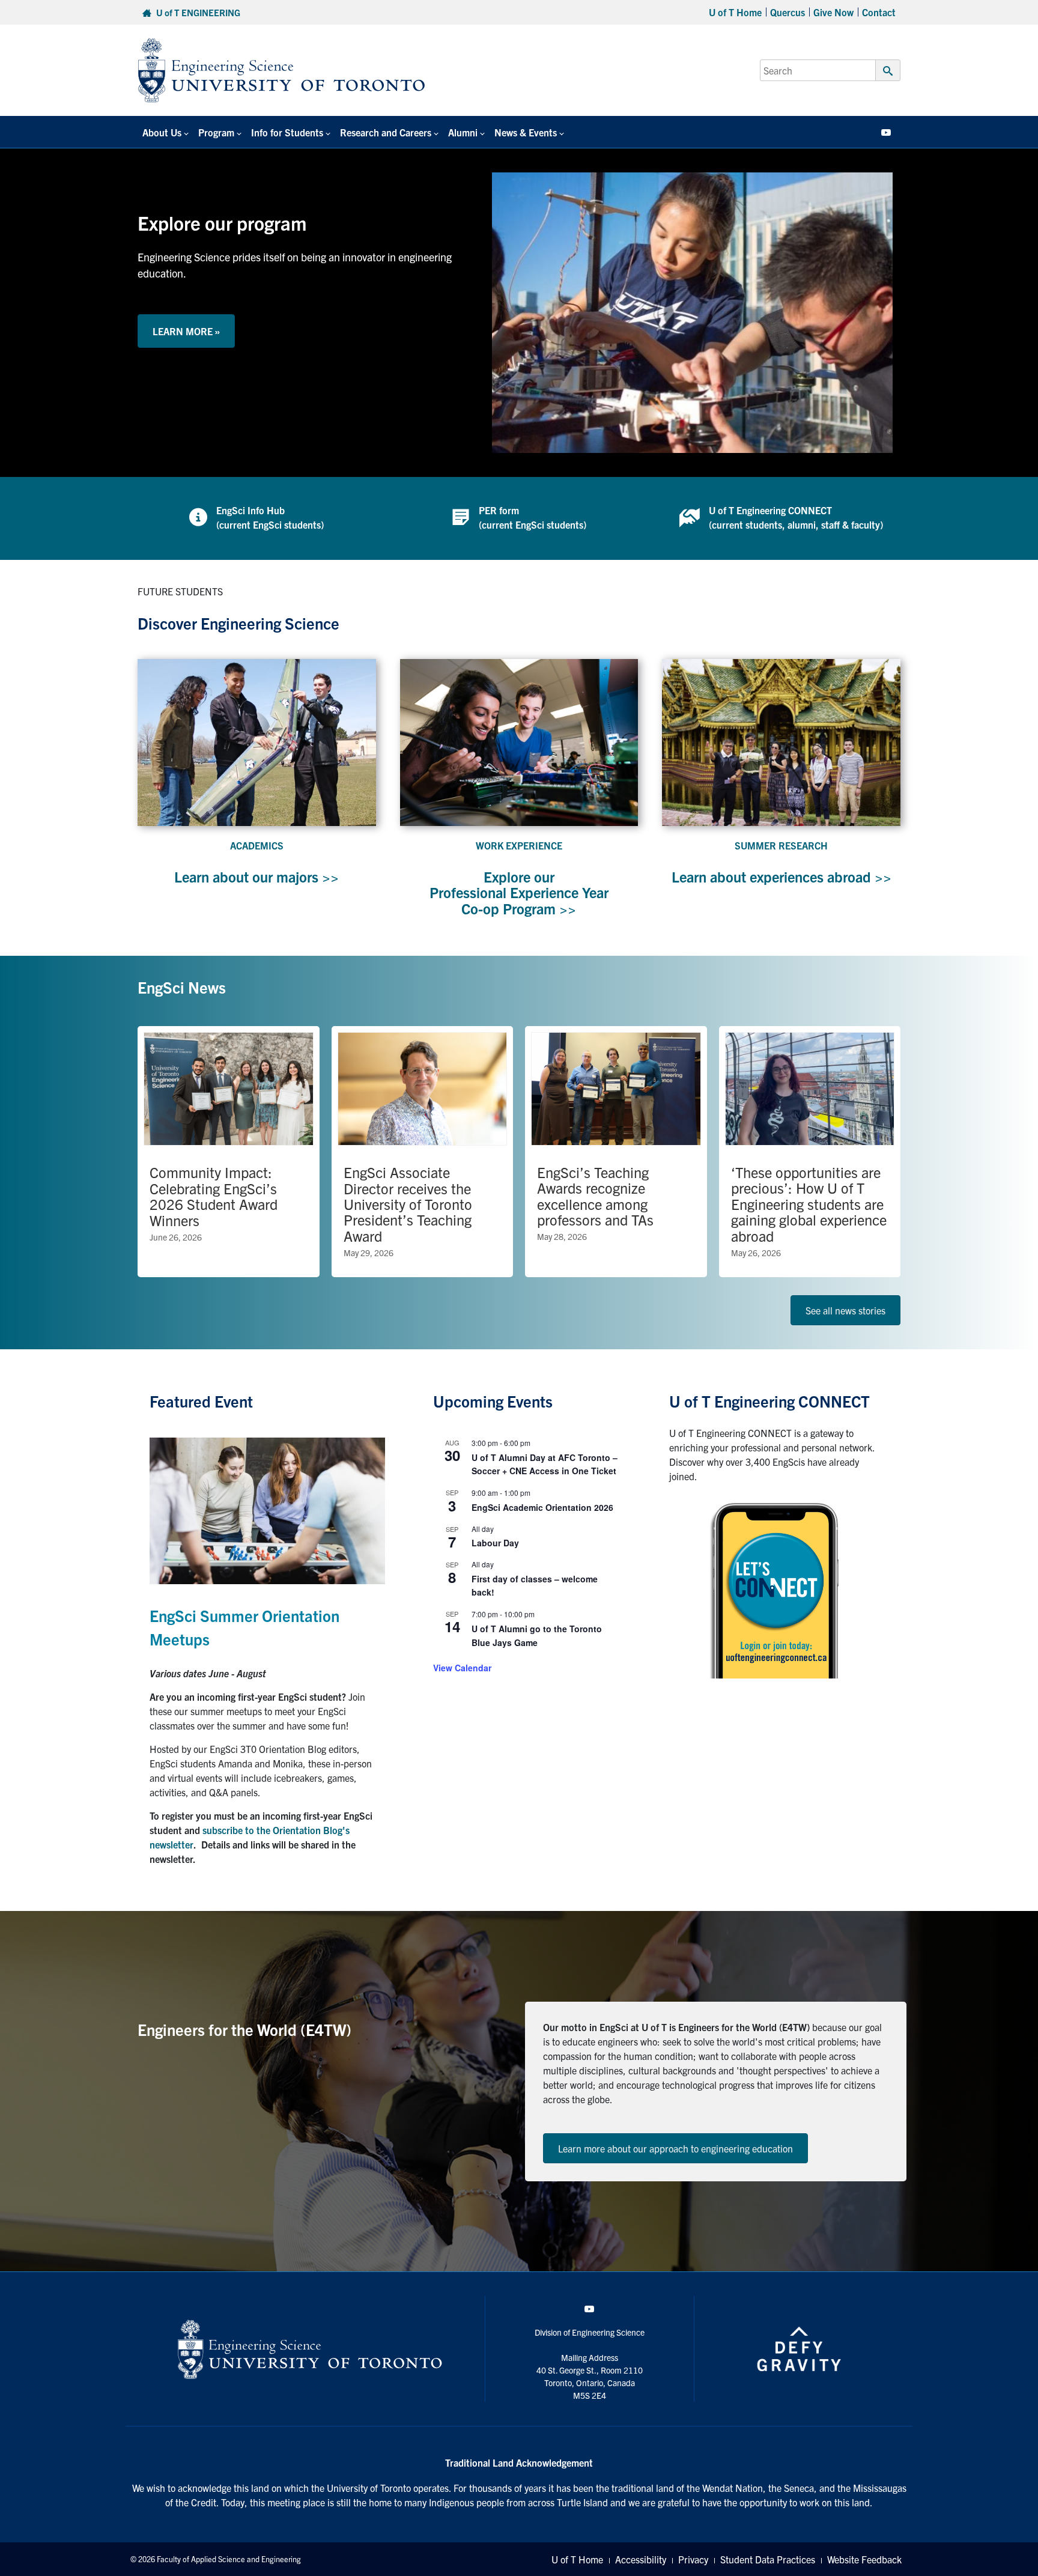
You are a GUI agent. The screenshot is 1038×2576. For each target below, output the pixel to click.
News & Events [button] (526, 132)
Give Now (833, 12)
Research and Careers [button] (386, 132)
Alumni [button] (463, 132)
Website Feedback (864, 2559)
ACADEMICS (257, 845)
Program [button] (216, 132)
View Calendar (462, 1668)
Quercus (788, 12)
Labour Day (495, 1543)
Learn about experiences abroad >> (782, 876)
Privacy (693, 2559)
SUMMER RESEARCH (781, 845)
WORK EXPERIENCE (519, 845)
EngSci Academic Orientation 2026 (542, 1507)
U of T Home (735, 12)
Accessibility (641, 2559)
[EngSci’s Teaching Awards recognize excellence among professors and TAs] (616, 1152)
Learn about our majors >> (256, 876)
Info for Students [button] (287, 132)
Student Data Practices (768, 2559)
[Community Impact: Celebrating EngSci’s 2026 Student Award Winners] (229, 1152)
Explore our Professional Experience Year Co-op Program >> (519, 892)
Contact (879, 12)
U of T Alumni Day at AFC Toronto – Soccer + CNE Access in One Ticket (545, 1464)
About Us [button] (162, 132)
